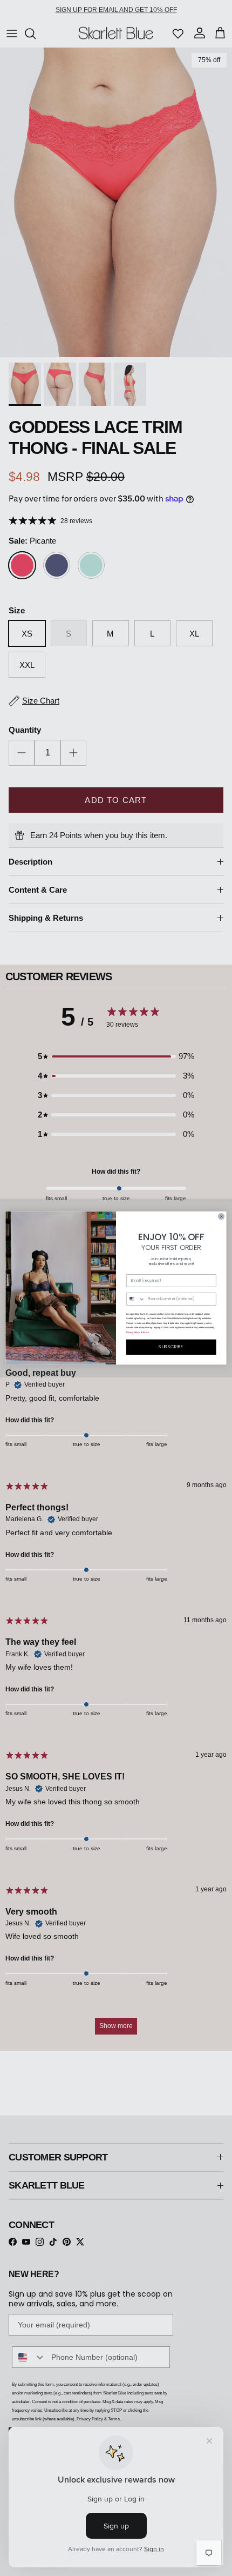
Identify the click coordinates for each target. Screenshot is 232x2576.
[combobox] (135, 1299)
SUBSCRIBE (171, 1347)
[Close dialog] (221, 1216)
